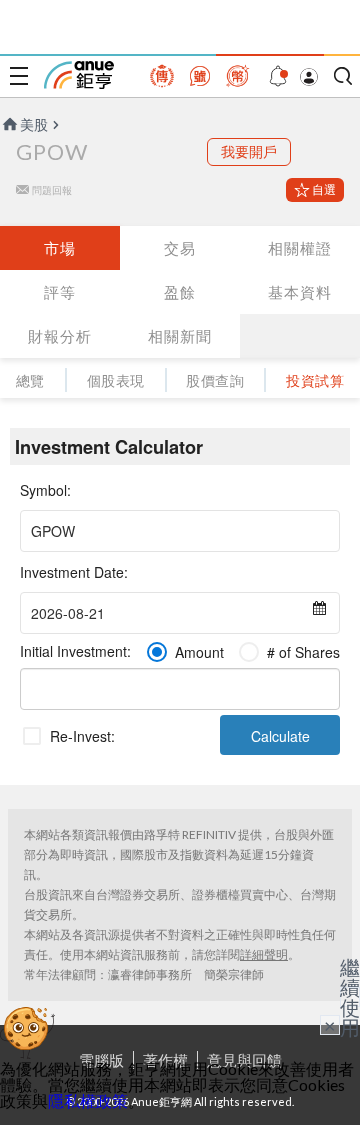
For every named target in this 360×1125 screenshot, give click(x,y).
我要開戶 (249, 151)
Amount (199, 652)
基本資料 (300, 292)
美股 (34, 124)
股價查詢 (215, 380)
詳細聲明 (264, 954)
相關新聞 (180, 336)
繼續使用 (350, 997)
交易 (180, 248)
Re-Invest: (82, 736)
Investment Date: (74, 572)
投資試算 (315, 380)
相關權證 (300, 248)
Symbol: (45, 490)
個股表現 (116, 380)
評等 (60, 292)
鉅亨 (79, 75)
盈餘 (180, 292)
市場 (60, 248)
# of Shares (303, 652)
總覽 (30, 380)
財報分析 (60, 336)
